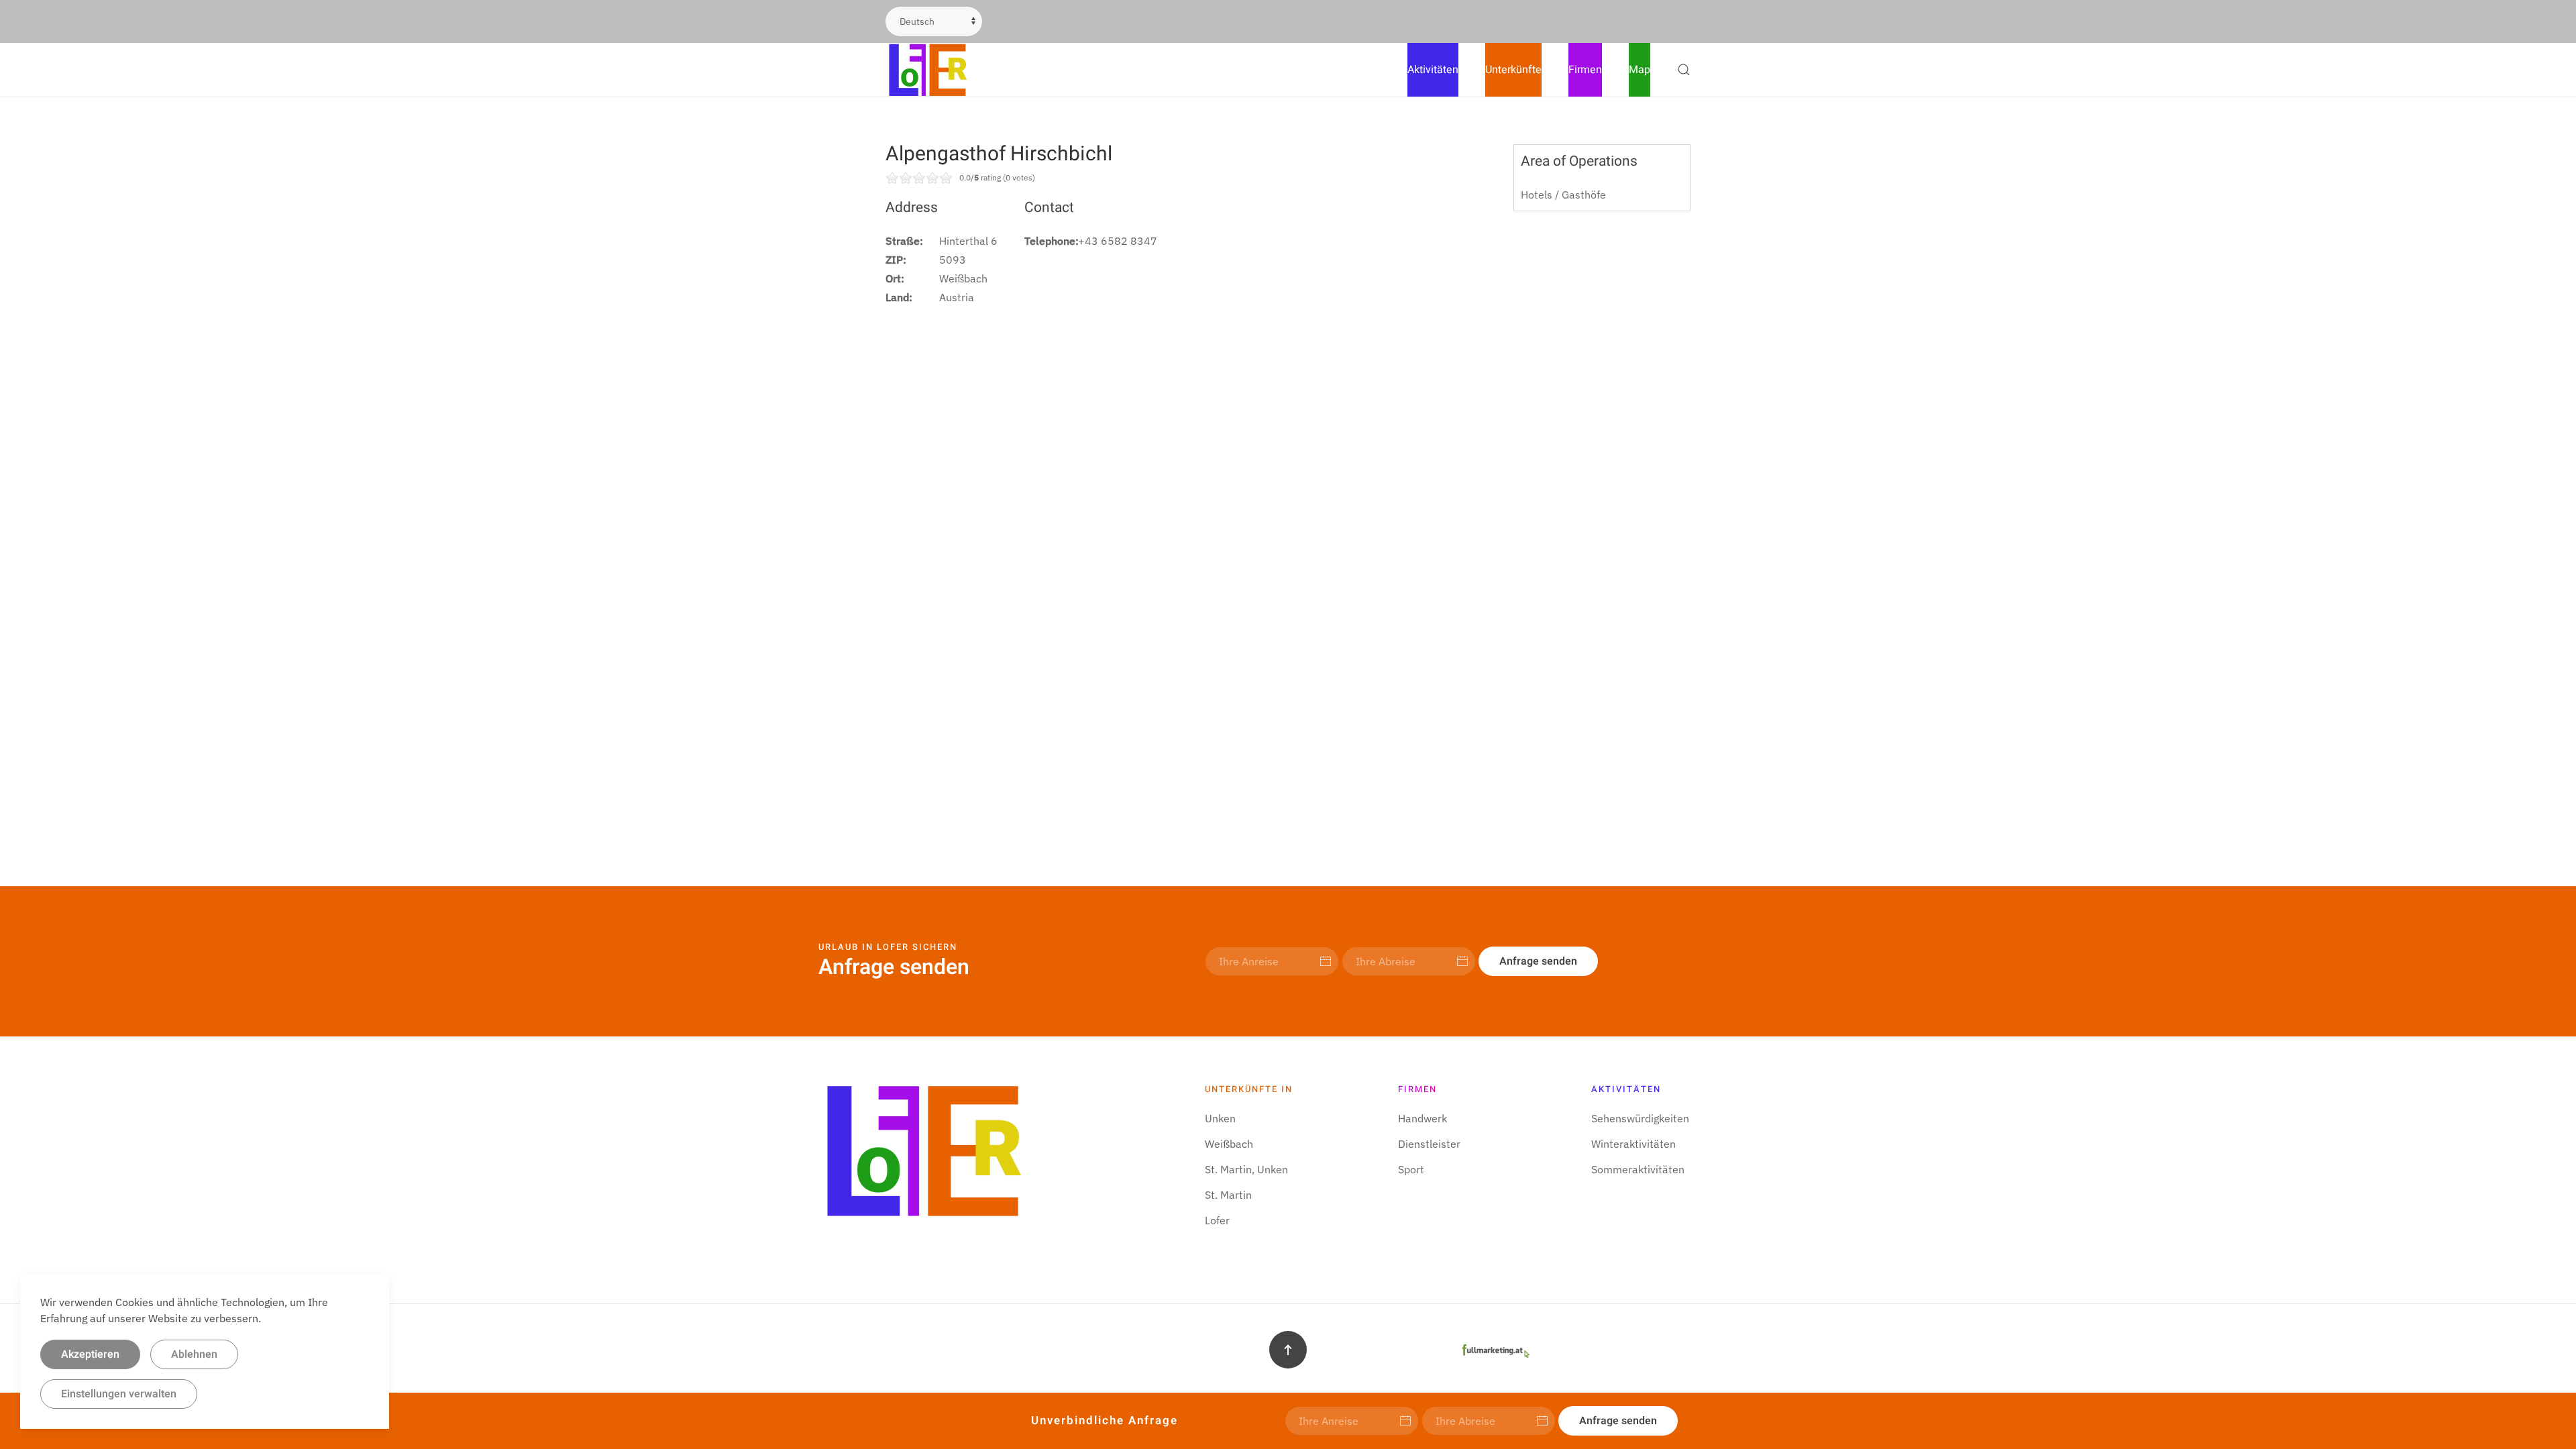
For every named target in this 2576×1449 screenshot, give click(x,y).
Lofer (1217, 1220)
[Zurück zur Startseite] (929, 70)
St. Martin (1228, 1195)
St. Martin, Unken (1246, 1169)
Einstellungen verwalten (119, 1394)
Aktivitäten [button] (1433, 70)
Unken (1220, 1118)
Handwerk (1423, 1118)
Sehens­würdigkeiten (1640, 1118)
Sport (1411, 1169)
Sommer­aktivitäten (1638, 1169)
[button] (1684, 70)
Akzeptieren (90, 1354)
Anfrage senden (1538, 961)
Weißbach (1229, 1144)
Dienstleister (1429, 1144)
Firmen (1585, 70)
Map (1640, 70)
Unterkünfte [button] (1513, 70)
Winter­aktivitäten (1633, 1144)
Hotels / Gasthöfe (1563, 195)
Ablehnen (194, 1354)
